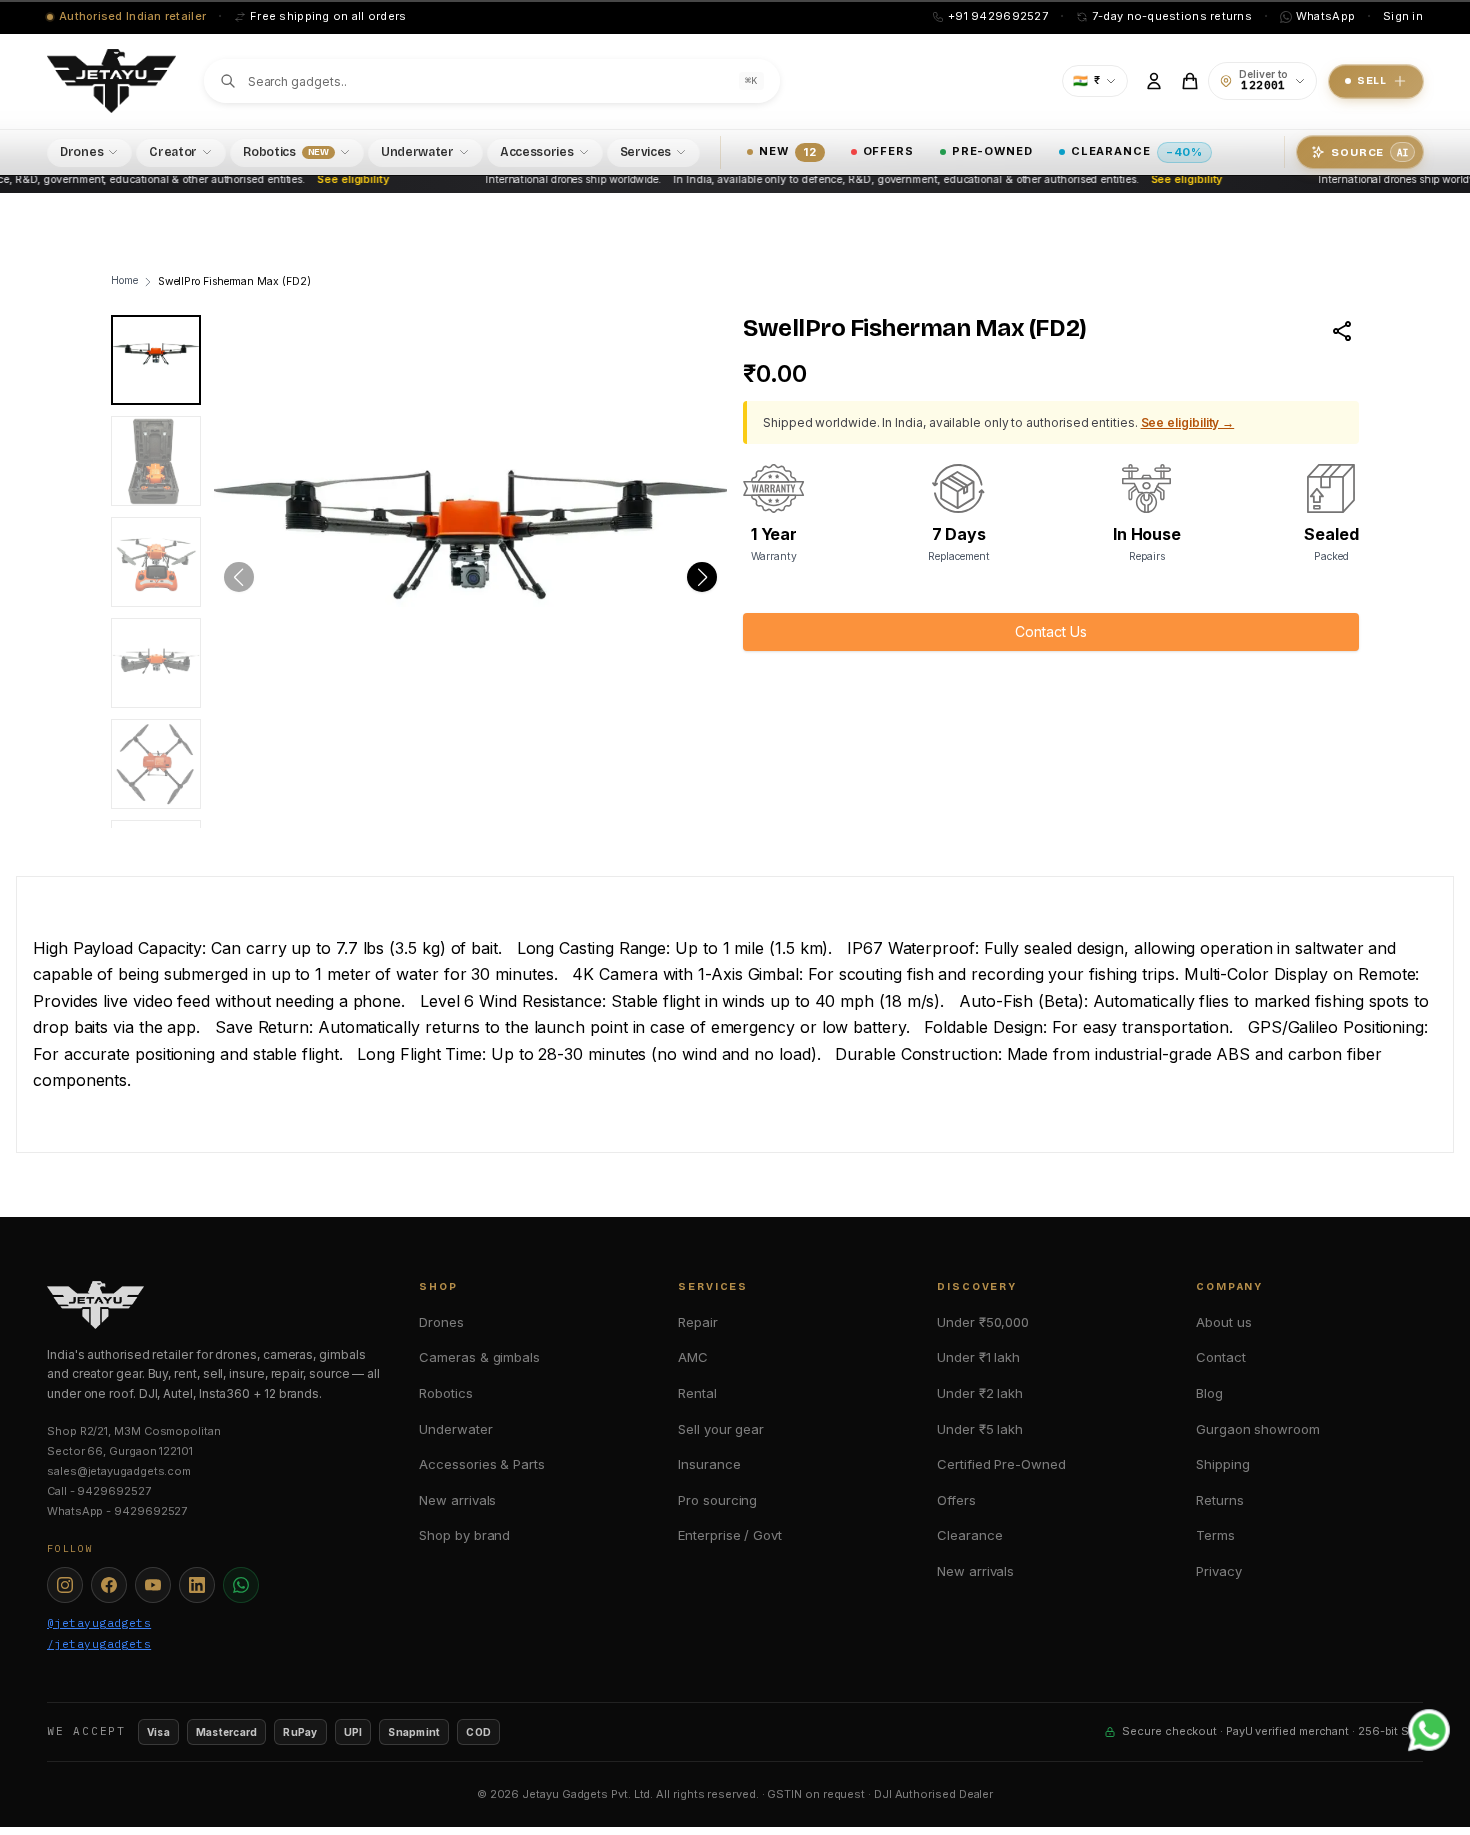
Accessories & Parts (481, 1464)
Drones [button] (81, 152)
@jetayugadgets (99, 1623)
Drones (441, 1322)
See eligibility (338, 179)
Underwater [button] (417, 152)
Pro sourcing (717, 1500)
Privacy (1218, 1571)
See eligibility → (1188, 422)
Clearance (1137, 151)
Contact (1220, 1357)
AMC (693, 1357)
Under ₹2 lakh (980, 1393)
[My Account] (1154, 81)
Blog (1209, 1393)
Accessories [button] (537, 152)
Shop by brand (464, 1535)
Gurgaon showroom (1258, 1429)
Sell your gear (721, 1429)
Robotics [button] (286, 152)
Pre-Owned (992, 151)
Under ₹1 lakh (978, 1357)
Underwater (455, 1429)
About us (1223, 1322)
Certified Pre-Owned (1001, 1464)
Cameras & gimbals (479, 1357)
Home (124, 280)
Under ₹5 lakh (980, 1429)
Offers (888, 151)
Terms (1215, 1535)
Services (646, 152)
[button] (702, 577)
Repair (698, 1322)
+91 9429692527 (998, 16)
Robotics (445, 1393)
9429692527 (113, 1491)
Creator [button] (173, 152)
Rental (697, 1393)
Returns (1219, 1500)
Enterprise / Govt (730, 1535)
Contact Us (1050, 631)
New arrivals (457, 1500)
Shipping (1222, 1464)
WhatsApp (1325, 16)
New (787, 151)
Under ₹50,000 (983, 1322)
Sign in (1403, 16)
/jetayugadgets (99, 1644)
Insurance (709, 1464)
